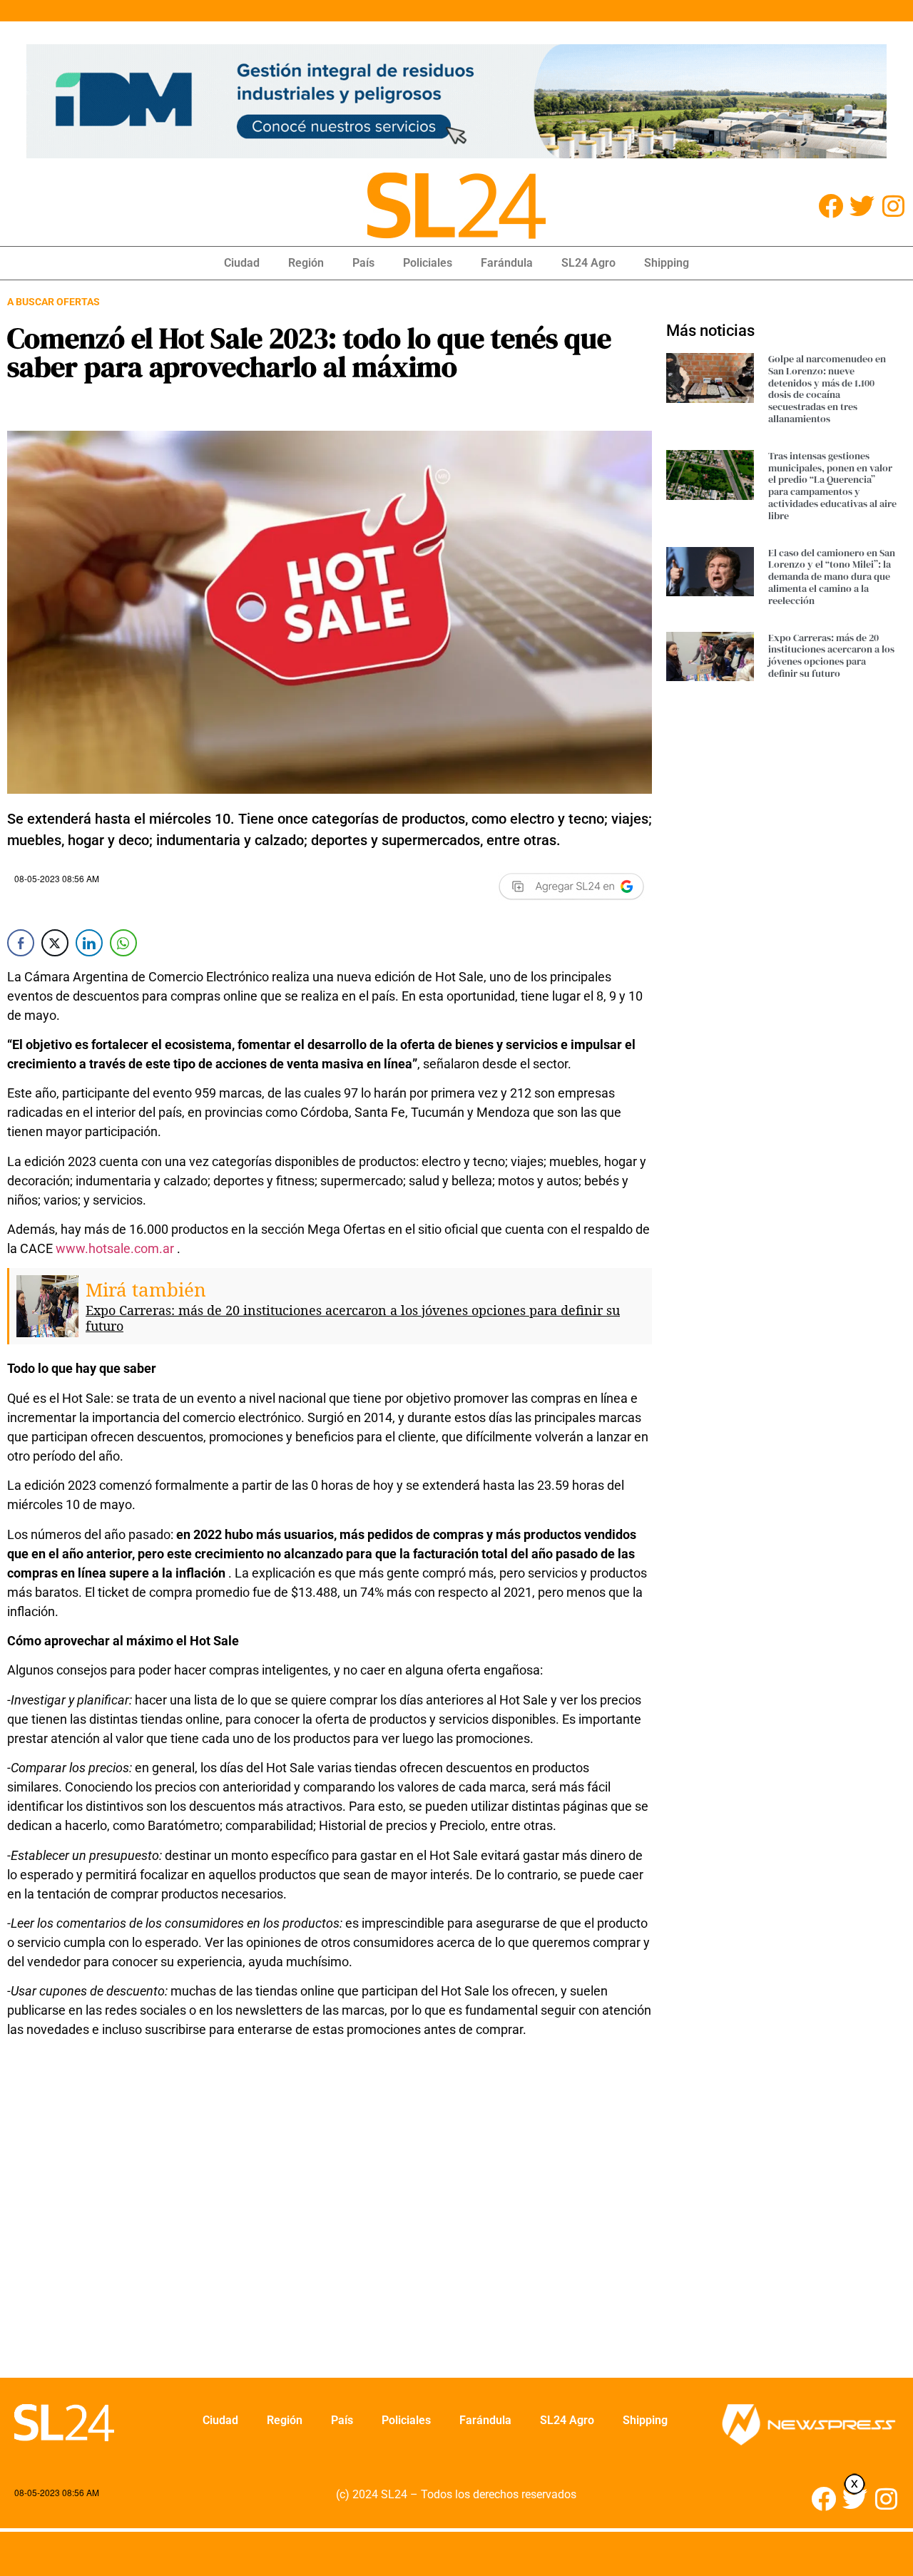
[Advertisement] (314, 2217)
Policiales (428, 263)
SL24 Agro (588, 263)
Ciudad (242, 263)
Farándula (507, 263)
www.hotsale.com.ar (115, 1248)
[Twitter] (862, 206)
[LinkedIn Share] (89, 943)
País (363, 263)
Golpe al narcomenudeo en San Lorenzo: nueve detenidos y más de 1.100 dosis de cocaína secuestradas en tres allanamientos (827, 389)
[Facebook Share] (21, 943)
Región (306, 263)
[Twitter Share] (55, 943)
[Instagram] (893, 206)
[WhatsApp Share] (123, 943)
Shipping (667, 263)
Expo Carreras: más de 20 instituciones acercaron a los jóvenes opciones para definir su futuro (353, 1318)
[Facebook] (831, 206)
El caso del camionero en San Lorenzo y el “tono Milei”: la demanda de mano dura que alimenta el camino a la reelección (832, 577)
